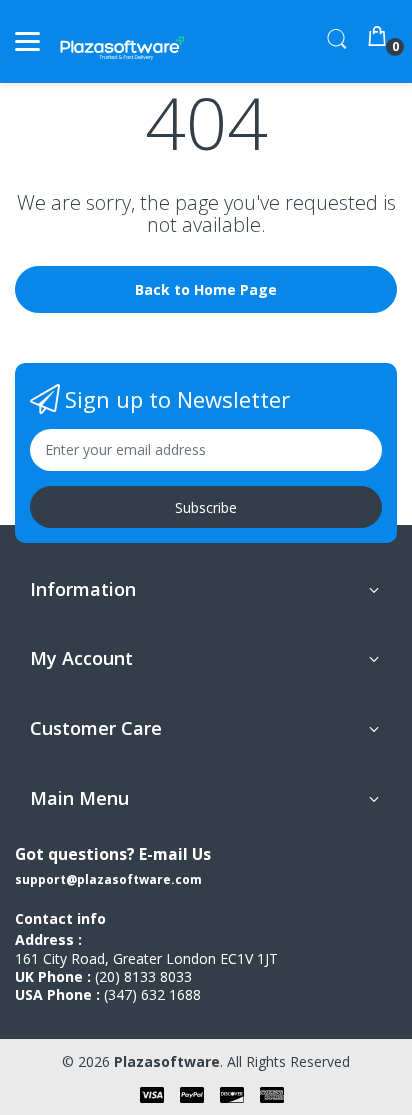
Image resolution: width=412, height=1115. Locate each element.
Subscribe (206, 507)
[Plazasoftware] (122, 41)
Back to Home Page (206, 289)
